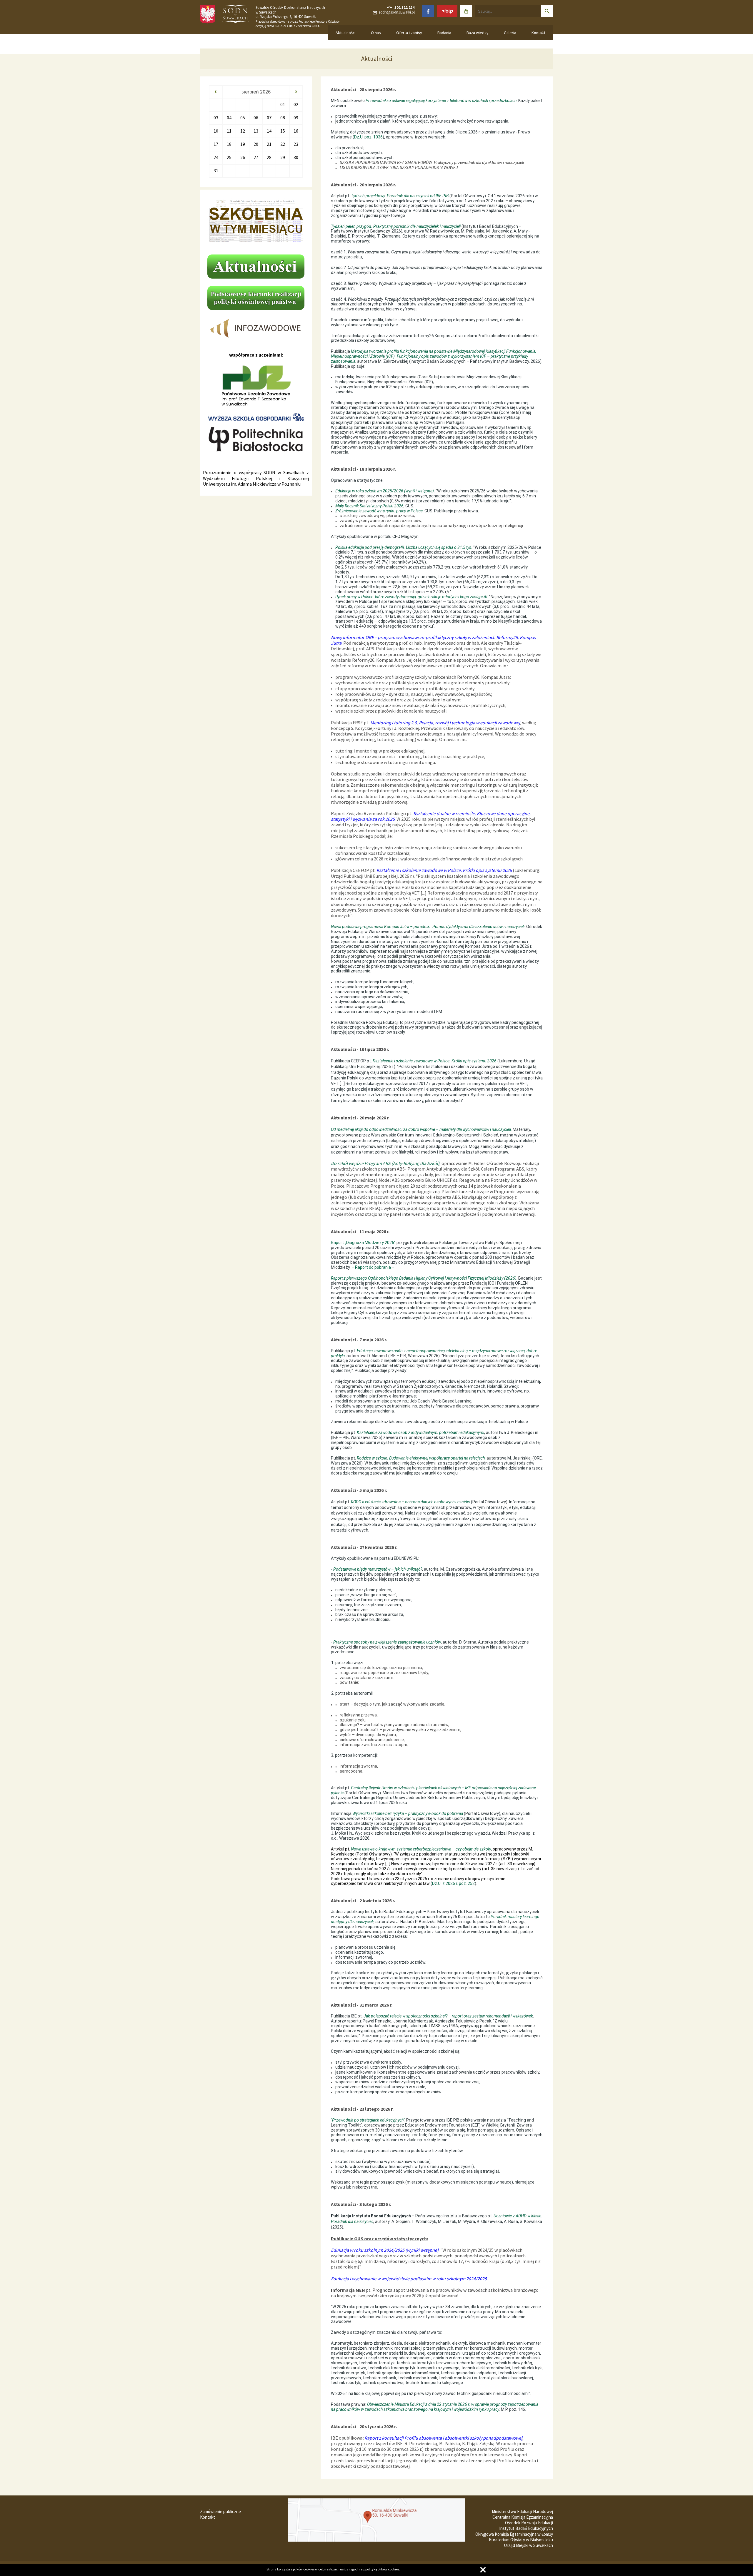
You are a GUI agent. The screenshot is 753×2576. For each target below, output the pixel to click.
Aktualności (346, 33)
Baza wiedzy (478, 33)
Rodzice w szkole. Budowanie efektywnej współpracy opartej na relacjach (421, 1458)
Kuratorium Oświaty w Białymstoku (521, 2540)
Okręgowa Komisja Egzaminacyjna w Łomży (514, 2534)
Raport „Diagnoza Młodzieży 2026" (363, 1243)
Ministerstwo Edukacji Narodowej (522, 2511)
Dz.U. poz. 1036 (368, 137)
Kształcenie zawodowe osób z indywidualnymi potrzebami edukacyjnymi (420, 1432)
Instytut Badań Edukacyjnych (526, 2528)
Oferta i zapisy (409, 33)
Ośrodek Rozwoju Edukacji (529, 2523)
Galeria (510, 33)
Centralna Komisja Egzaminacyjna (523, 2517)
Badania (444, 33)
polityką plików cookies (382, 2569)
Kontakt (538, 33)
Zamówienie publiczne (220, 2511)
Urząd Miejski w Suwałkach (528, 2545)
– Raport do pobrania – (373, 1267)
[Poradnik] (490, 1917)
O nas (376, 33)
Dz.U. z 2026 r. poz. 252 (453, 1883)
